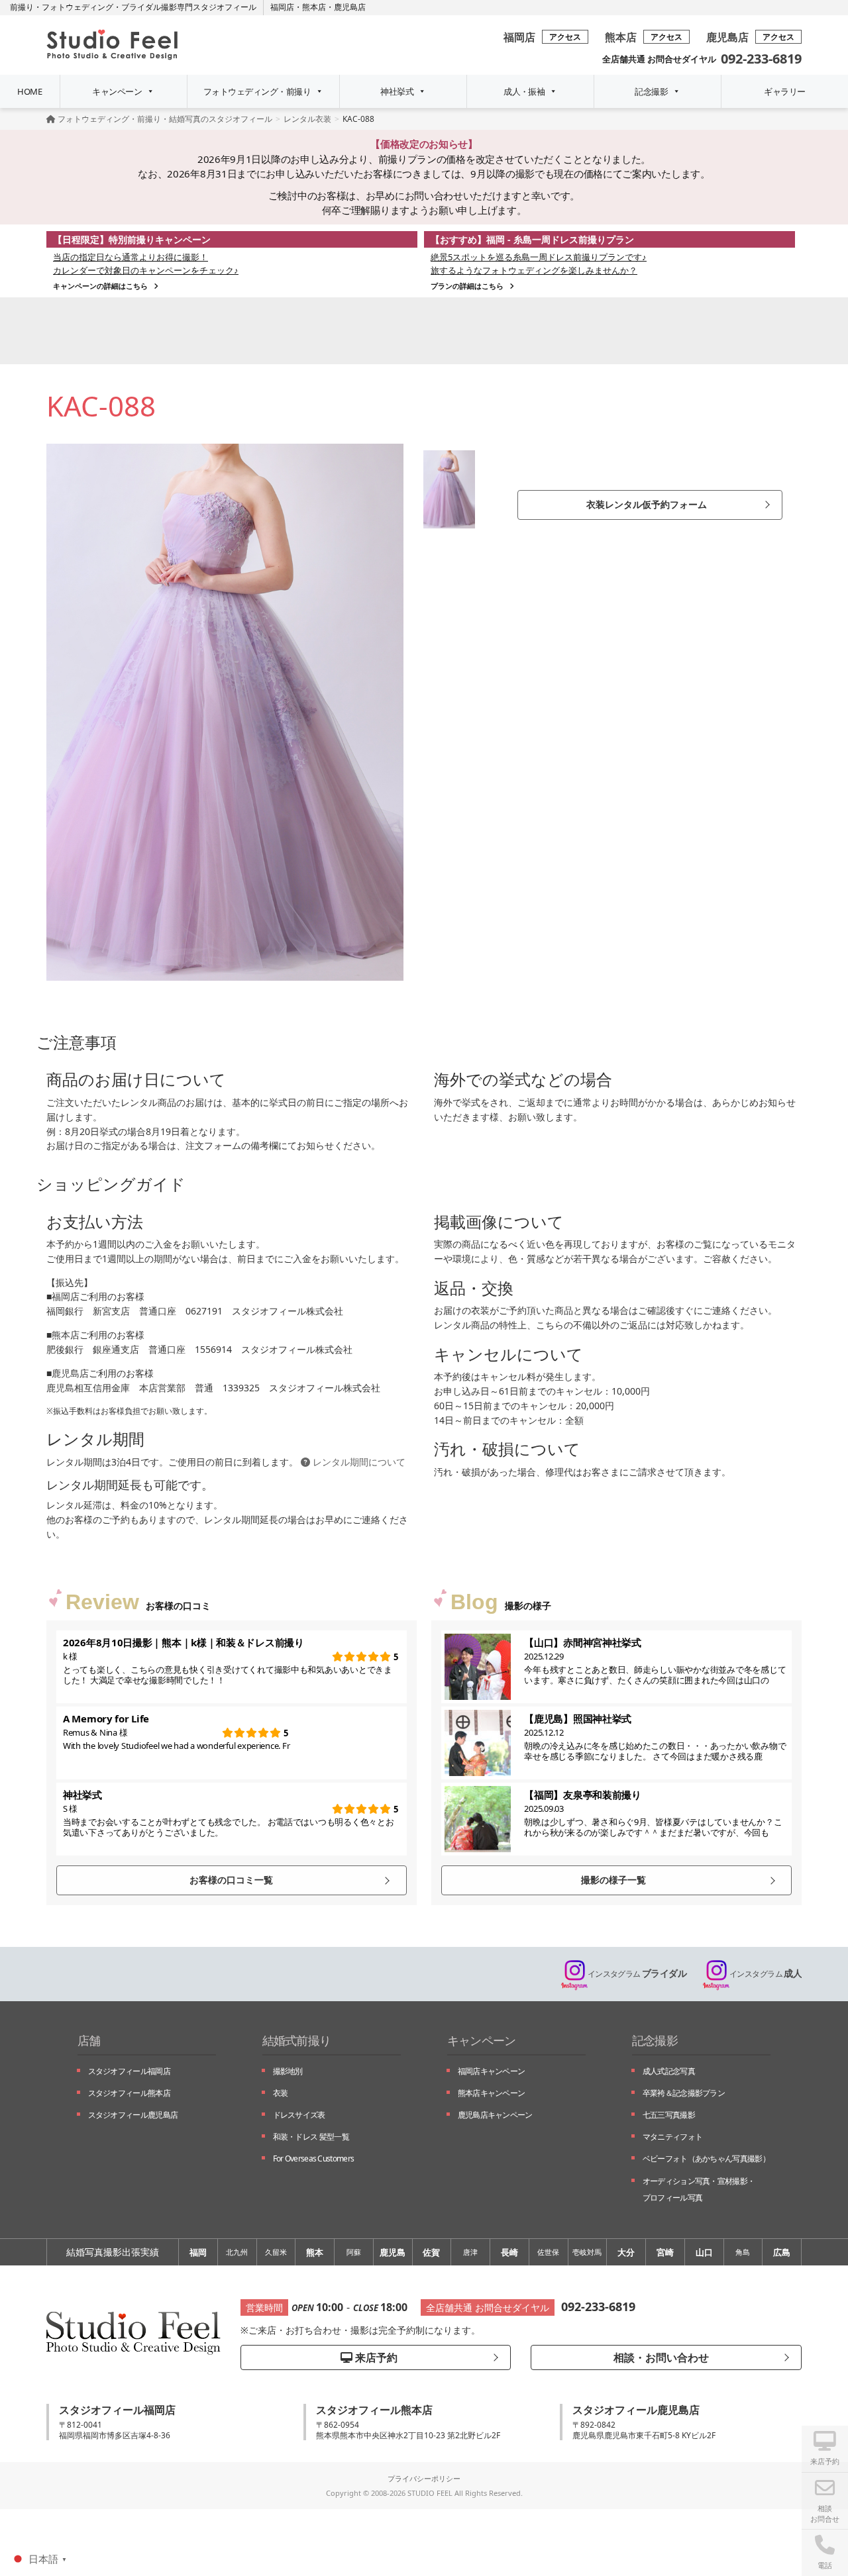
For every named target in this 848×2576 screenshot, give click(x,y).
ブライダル (637, 1973)
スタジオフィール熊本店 (129, 2093)
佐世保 (548, 2252)
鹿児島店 (350, 7)
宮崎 (665, 2252)
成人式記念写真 (669, 2071)
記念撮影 (651, 91)
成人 (766, 1973)
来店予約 (375, 2357)
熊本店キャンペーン (492, 2093)
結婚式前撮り (297, 2040)
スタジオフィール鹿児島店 (133, 2115)
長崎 (509, 2252)
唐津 (470, 2252)
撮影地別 (288, 2071)
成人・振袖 (524, 91)
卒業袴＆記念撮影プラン (684, 2093)
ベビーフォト (706, 2158)
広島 (782, 2252)
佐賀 (431, 2252)
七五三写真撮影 (669, 2115)
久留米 (276, 2252)
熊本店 (314, 7)
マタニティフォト (672, 2137)
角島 (743, 2252)
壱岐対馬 (587, 2252)
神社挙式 (397, 91)
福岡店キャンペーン (492, 2071)
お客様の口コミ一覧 (231, 1880)
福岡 (198, 2252)
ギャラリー (784, 91)
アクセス (565, 37)
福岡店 (282, 7)
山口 (704, 2252)
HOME (29, 91)
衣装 (281, 2093)
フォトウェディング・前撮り (257, 91)
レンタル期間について (358, 1462)
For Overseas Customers (314, 2158)
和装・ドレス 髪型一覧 (311, 2137)
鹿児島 (393, 2252)
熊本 (315, 2252)
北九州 (237, 2252)
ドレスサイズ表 (299, 2115)
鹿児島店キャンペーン (495, 2115)
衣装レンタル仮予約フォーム (647, 504)
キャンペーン (117, 91)
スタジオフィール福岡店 (129, 2071)
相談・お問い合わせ (660, 2357)
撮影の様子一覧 (613, 1880)
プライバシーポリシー (424, 2478)
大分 (626, 2252)
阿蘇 (354, 2252)
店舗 (89, 2040)
